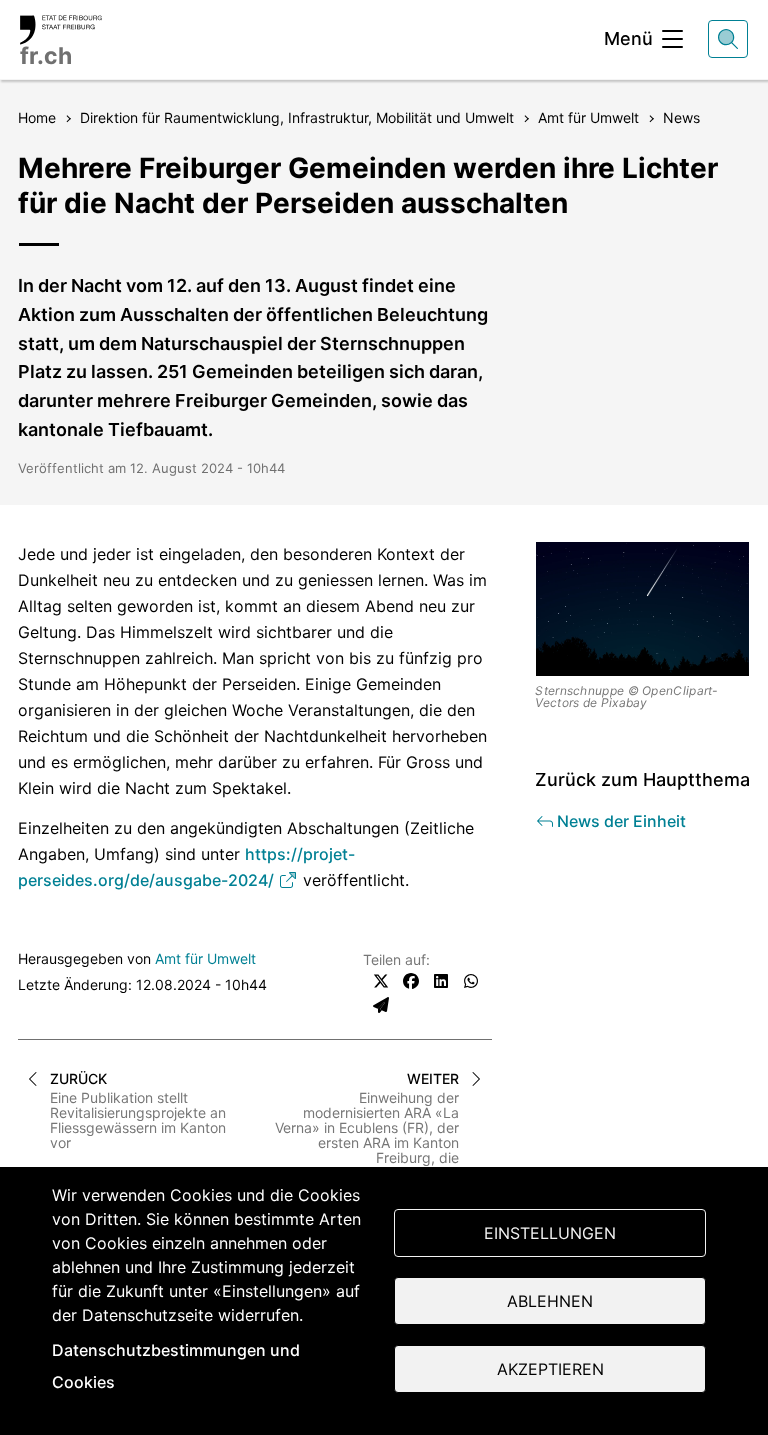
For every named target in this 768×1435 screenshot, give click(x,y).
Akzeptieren (550, 1369)
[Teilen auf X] (381, 981)
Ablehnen (550, 1301)
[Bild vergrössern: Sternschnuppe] (642, 609)
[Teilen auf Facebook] (411, 981)
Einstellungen (550, 1233)
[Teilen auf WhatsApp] (471, 981)
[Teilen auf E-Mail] (381, 1005)
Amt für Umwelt (205, 958)
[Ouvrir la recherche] (728, 39)
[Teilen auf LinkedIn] (441, 981)
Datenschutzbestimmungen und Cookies (176, 1366)
